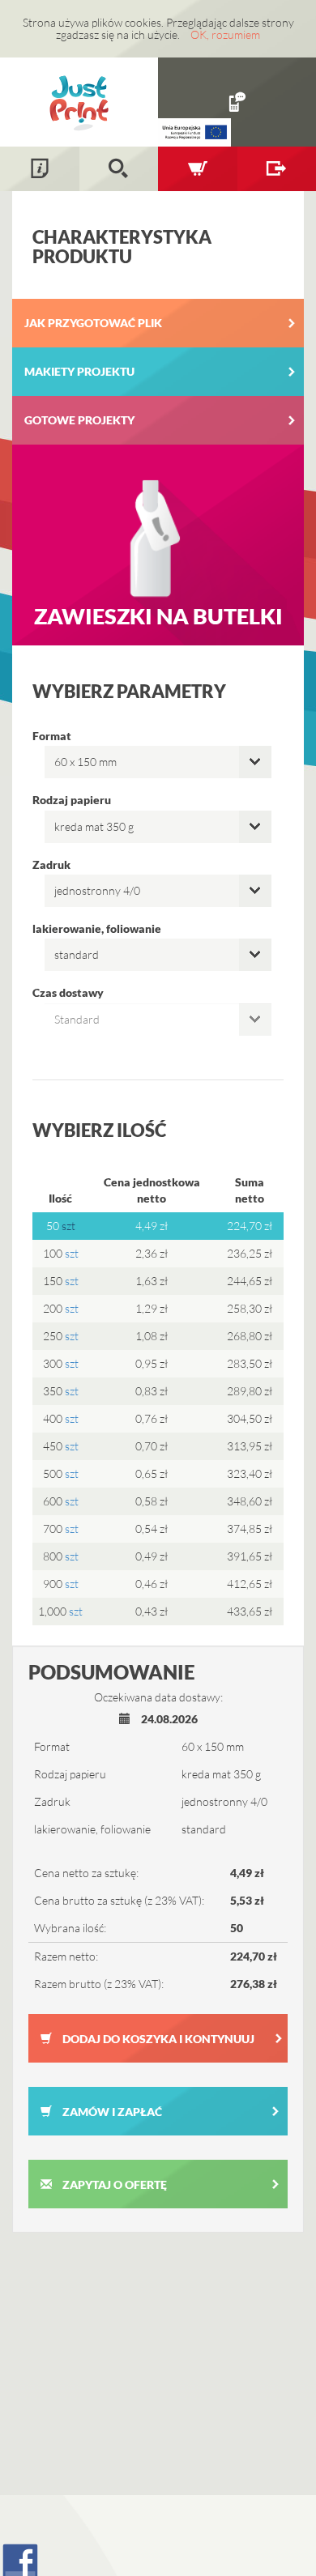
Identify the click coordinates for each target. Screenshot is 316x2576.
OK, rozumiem (225, 34)
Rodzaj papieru (72, 800)
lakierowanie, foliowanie (97, 928)
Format (52, 736)
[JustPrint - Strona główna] (79, 102)
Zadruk (51, 864)
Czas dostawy (68, 992)
